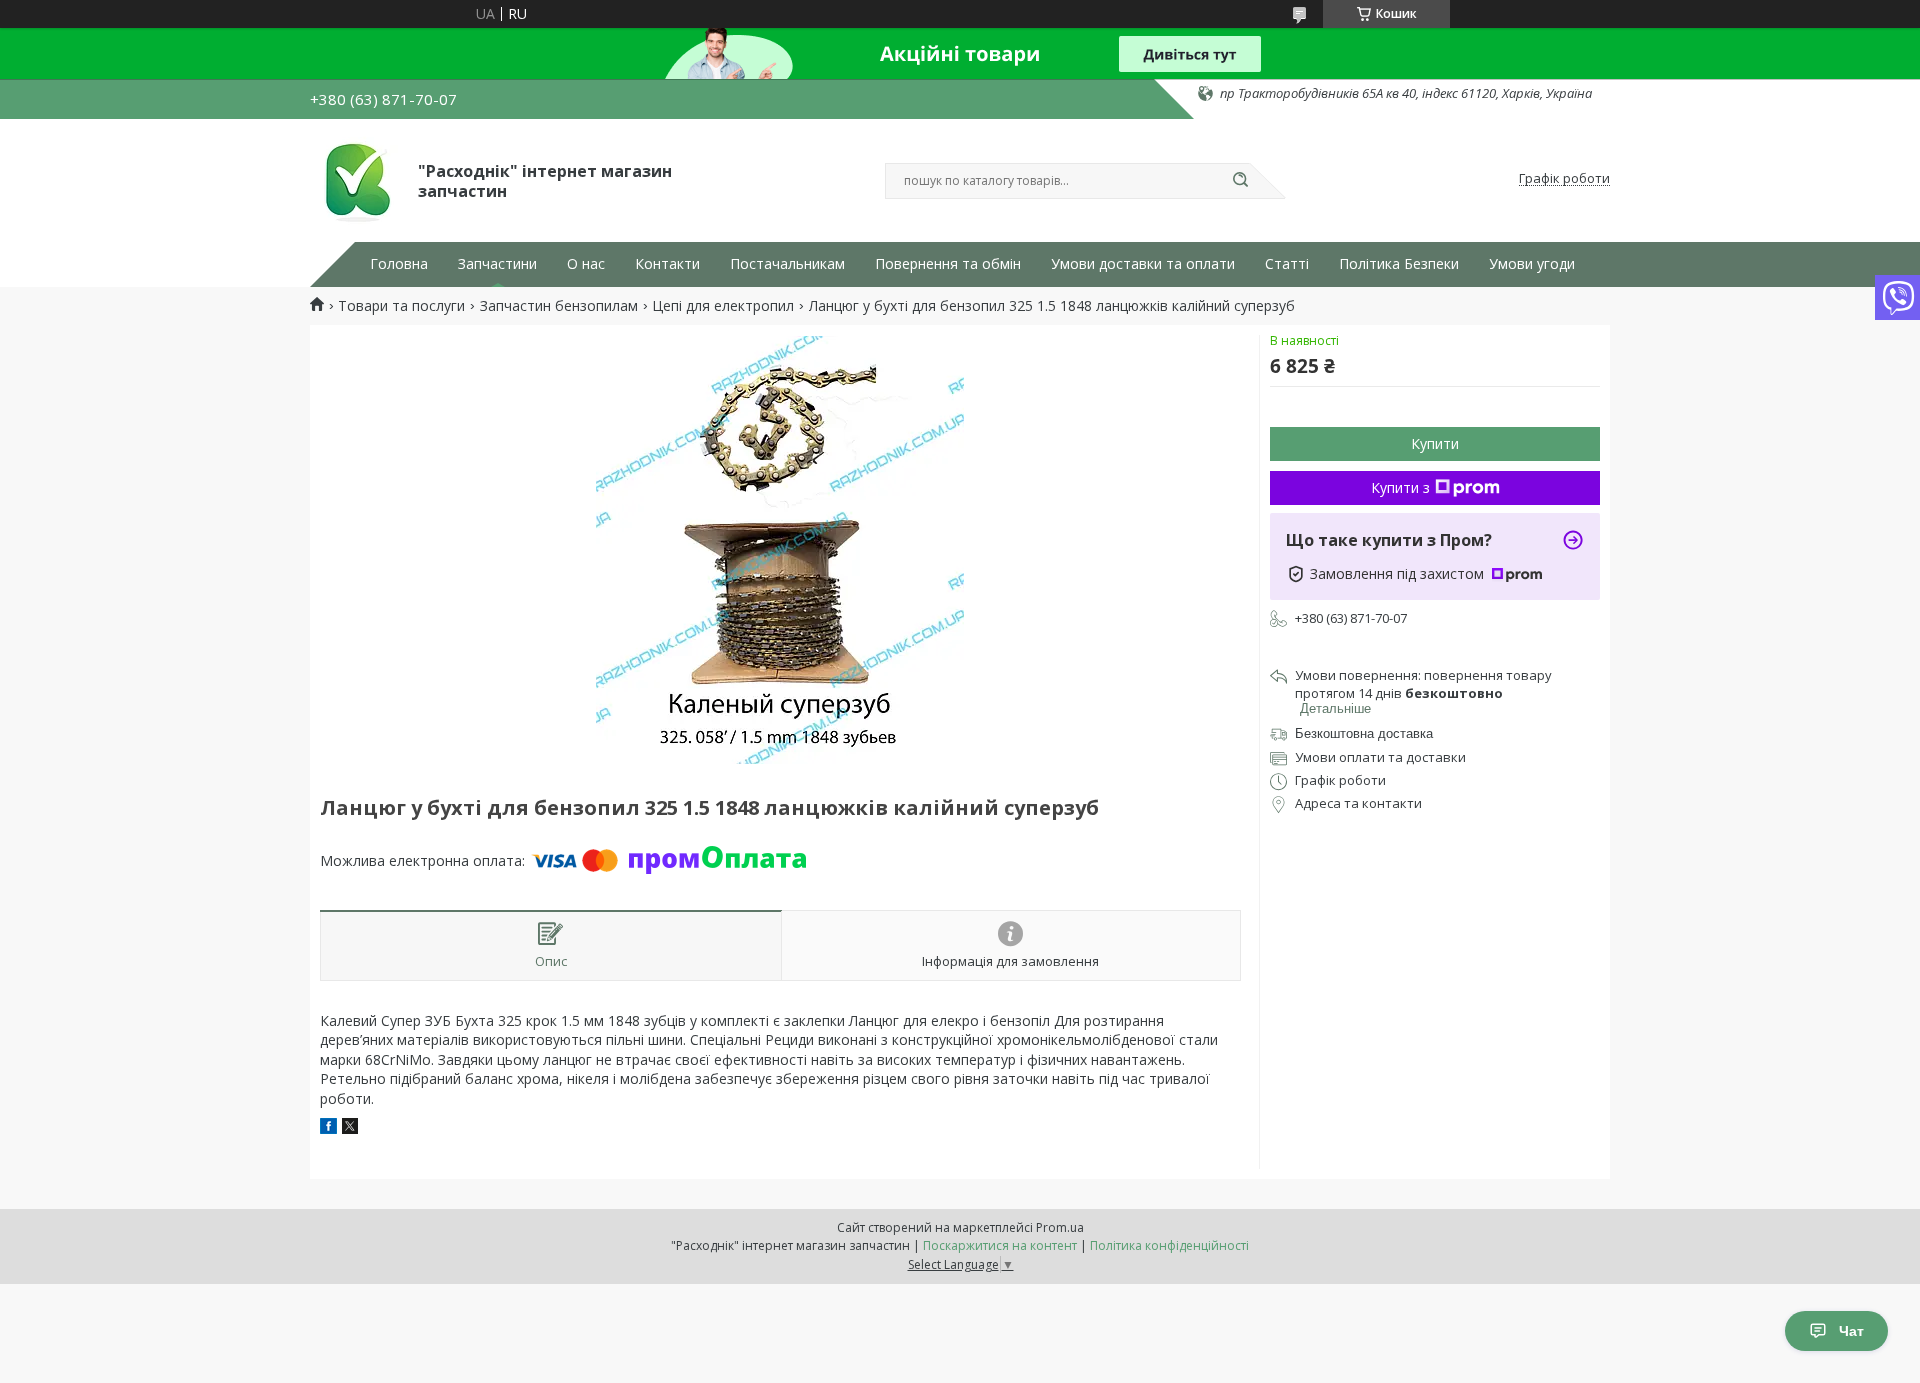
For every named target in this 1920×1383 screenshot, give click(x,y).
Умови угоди (1532, 264)
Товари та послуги (401, 306)
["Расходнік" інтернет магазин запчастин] (355, 179)
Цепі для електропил (723, 306)
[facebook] (328, 1128)
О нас (586, 264)
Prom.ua (1060, 1227)
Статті (1287, 264)
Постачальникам (787, 264)
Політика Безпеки (1399, 264)
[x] (350, 1128)
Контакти (667, 264)
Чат (1851, 1331)
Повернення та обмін (948, 264)
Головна (399, 264)
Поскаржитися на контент (1000, 1245)
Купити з (1400, 487)
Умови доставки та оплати (1143, 264)
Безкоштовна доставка (1364, 733)
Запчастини (497, 264)
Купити (1435, 443)
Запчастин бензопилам (559, 306)
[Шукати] (1240, 181)
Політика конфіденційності (1169, 1245)
